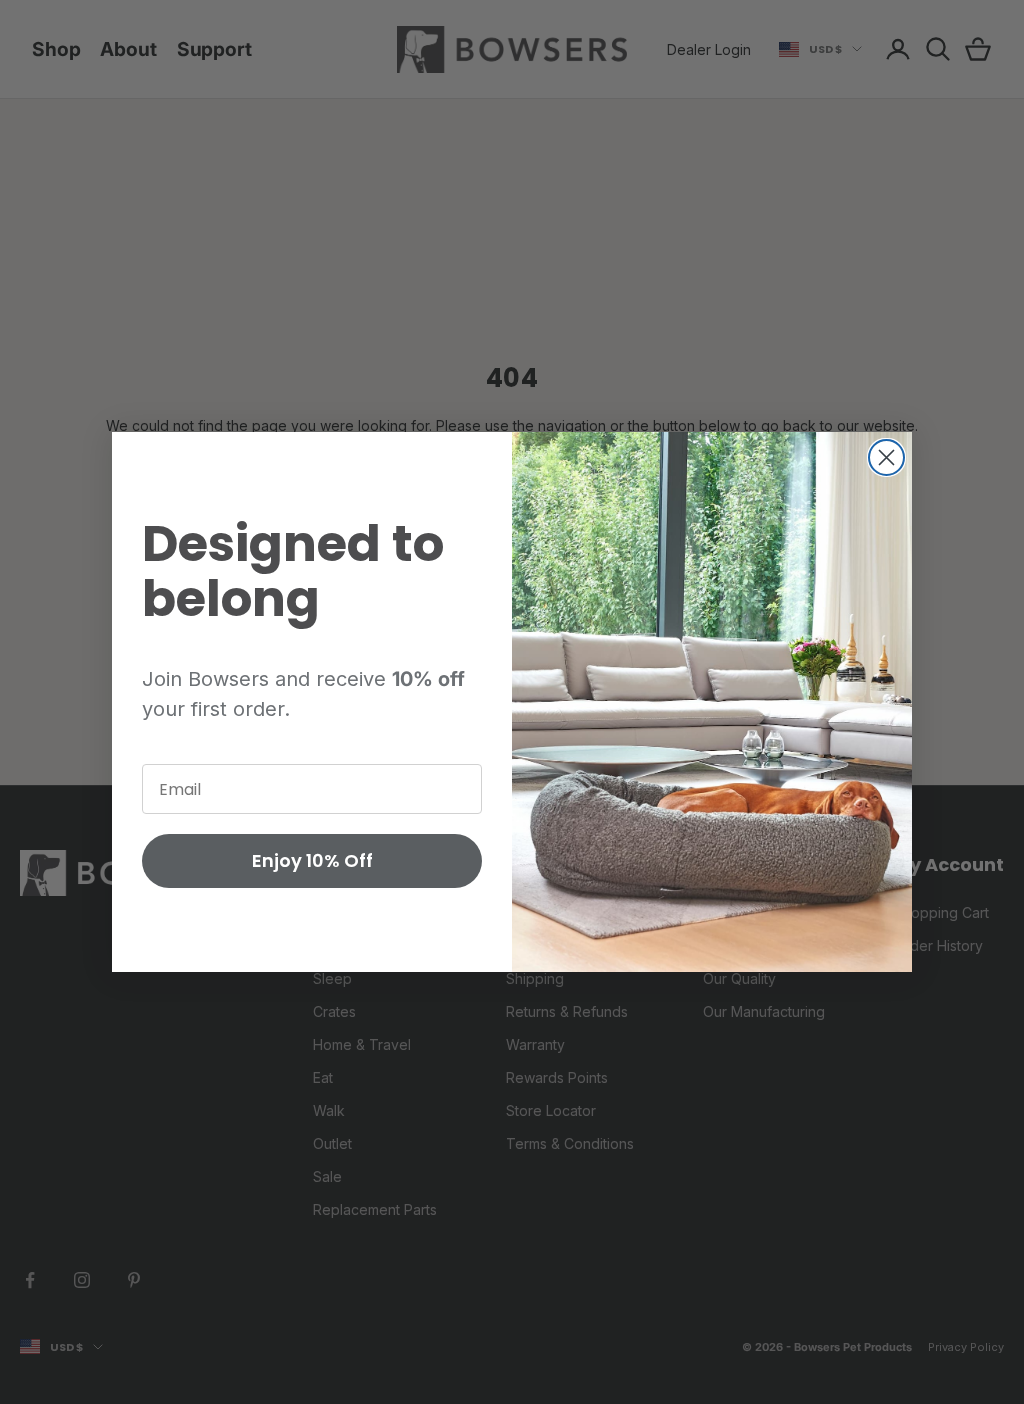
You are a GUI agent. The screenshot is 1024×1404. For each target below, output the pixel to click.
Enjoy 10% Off (312, 860)
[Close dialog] (886, 457)
